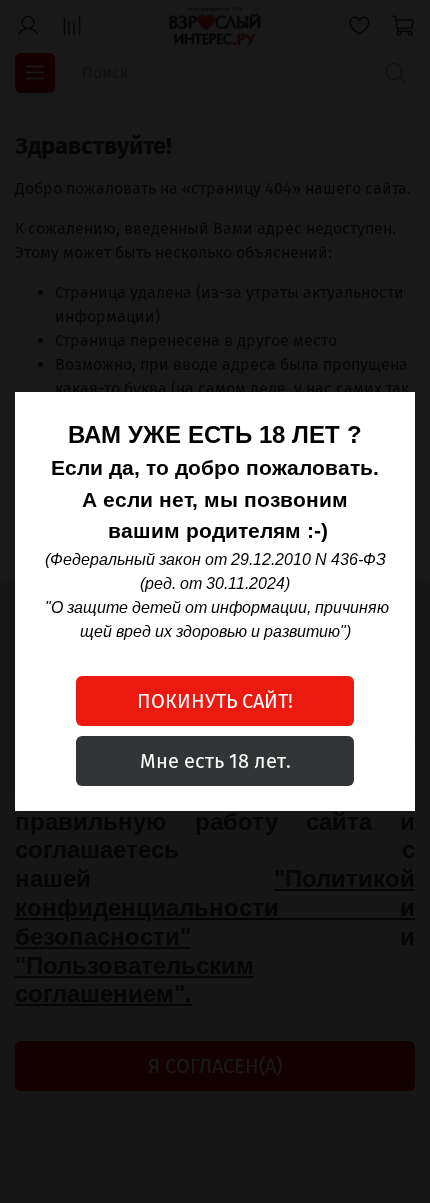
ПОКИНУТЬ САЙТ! (215, 701)
